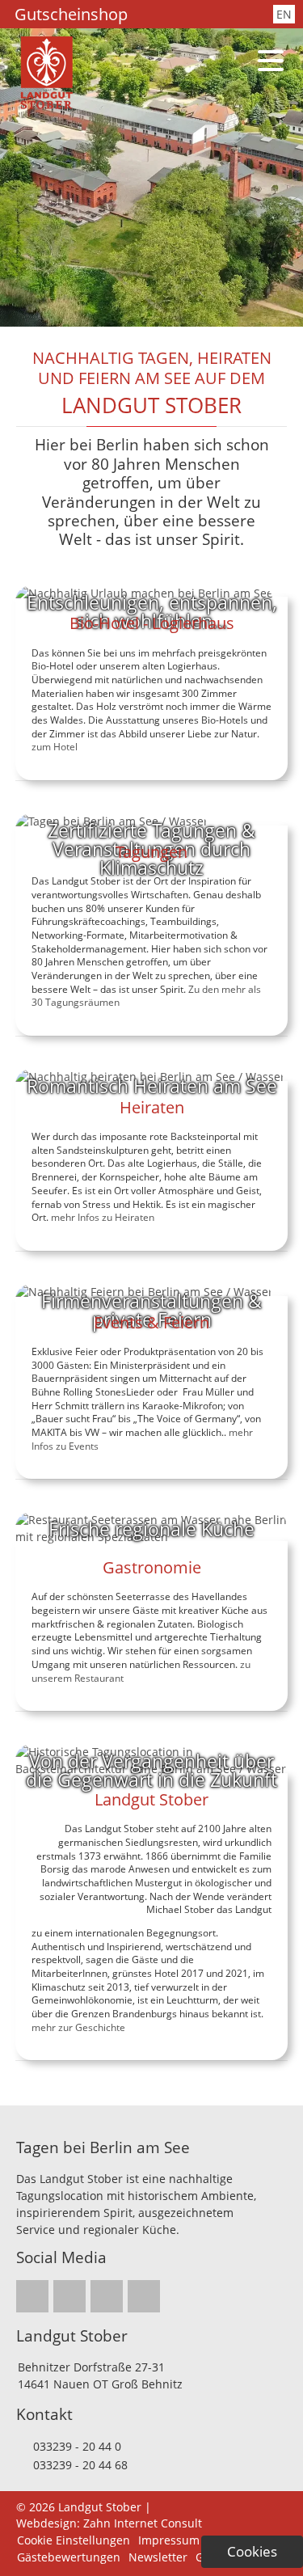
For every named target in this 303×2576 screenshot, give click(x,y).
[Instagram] (155, 15)
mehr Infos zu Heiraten (103, 1217)
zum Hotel (55, 747)
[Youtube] (218, 15)
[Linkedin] (197, 15)
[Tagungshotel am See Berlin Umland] (46, 105)
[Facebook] (176, 15)
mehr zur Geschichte (78, 2027)
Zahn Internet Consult (143, 2523)
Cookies (252, 2551)
